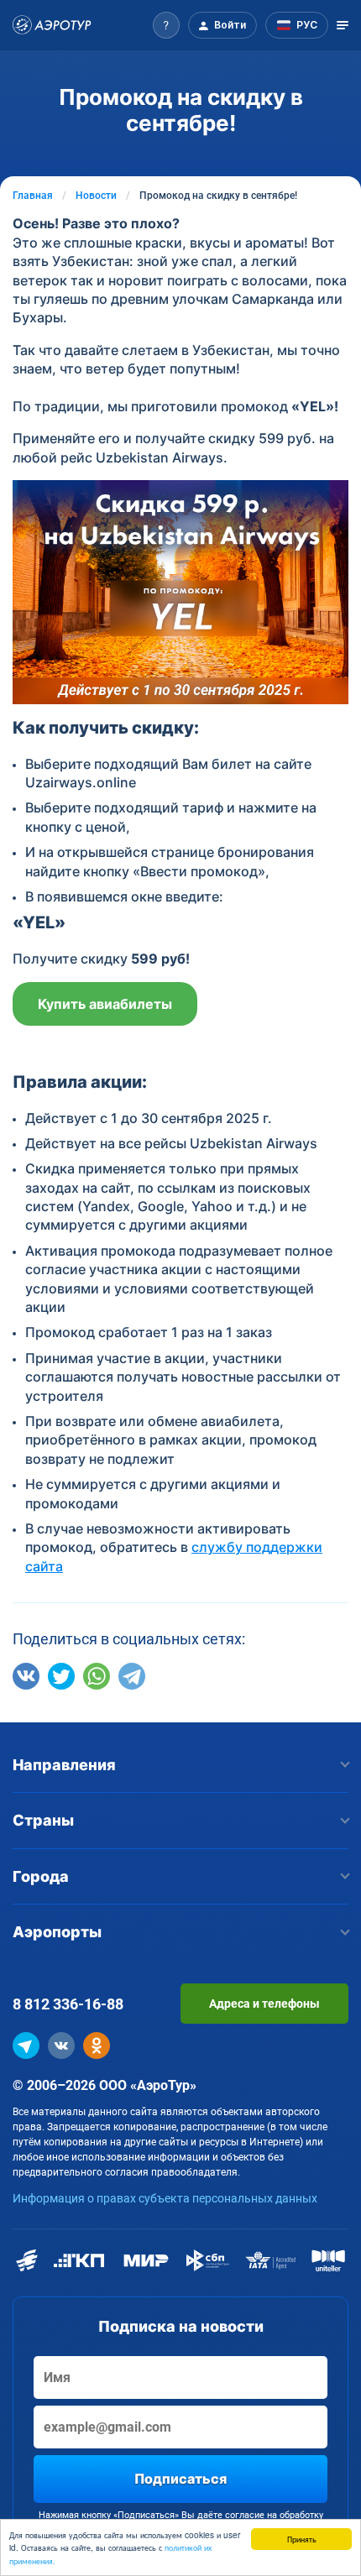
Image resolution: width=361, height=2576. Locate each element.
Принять (302, 2539)
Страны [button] (43, 1820)
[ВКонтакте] (26, 1676)
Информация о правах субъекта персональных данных (165, 2198)
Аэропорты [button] (57, 1932)
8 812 (68, 2004)
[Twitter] (61, 1676)
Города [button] (41, 1876)
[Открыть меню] (343, 25)
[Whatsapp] (97, 1676)
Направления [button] (64, 1765)
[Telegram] (132, 1676)
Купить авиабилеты (105, 1004)
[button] (166, 25)
